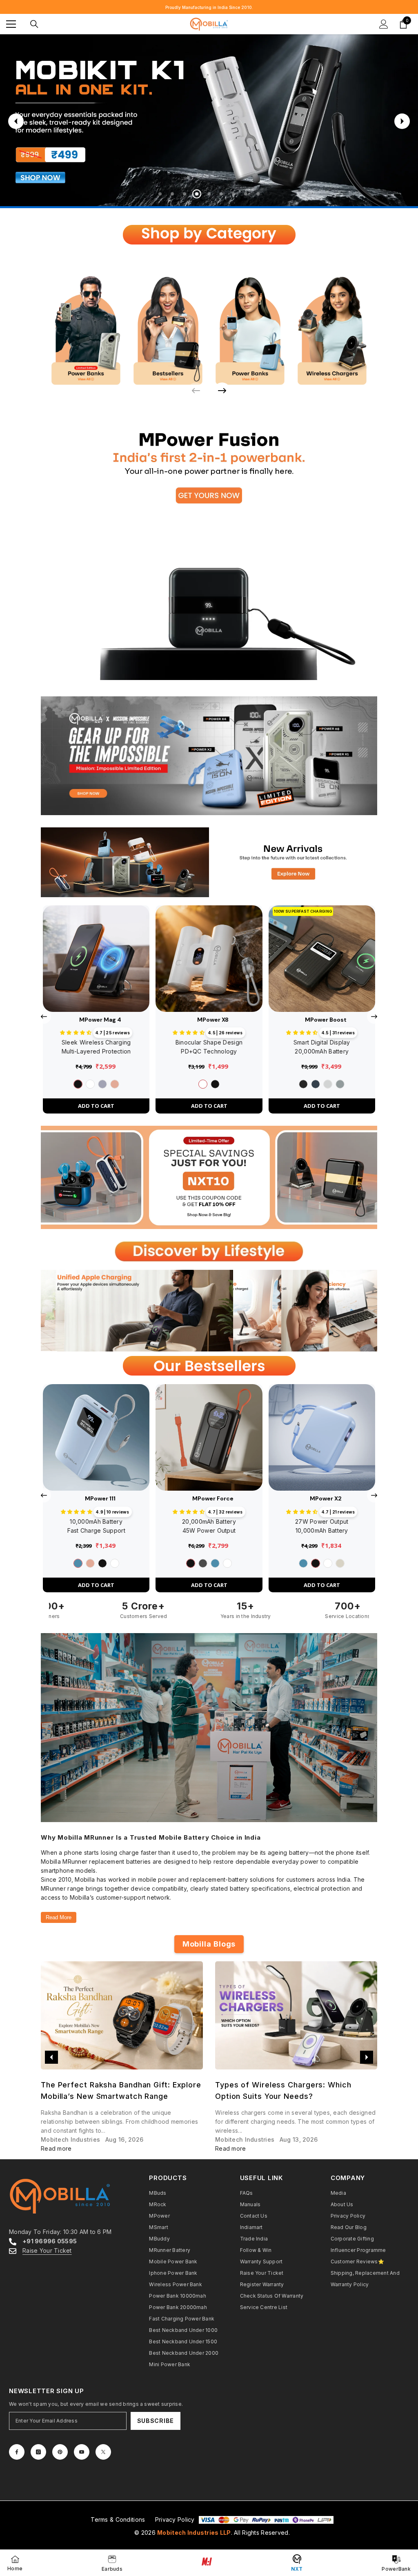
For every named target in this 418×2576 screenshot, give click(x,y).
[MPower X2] (322, 1437)
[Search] (34, 24)
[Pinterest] (60, 2452)
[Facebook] (17, 2452)
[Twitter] (103, 2452)
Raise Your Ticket (47, 2250)
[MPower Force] (209, 1437)
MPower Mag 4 (100, 1020)
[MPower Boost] (322, 959)
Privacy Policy (175, 2519)
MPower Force (213, 1498)
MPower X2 (326, 1498)
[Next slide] (402, 121)
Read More (59, 1917)
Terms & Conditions (118, 2519)
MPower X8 (213, 1020)
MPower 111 (100, 1498)
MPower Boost (326, 1020)
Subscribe (156, 2421)
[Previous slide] (16, 121)
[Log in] (384, 24)
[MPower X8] (209, 959)
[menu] (11, 24)
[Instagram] (38, 2452)
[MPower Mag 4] (96, 959)
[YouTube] (82, 2452)
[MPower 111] (96, 1437)
